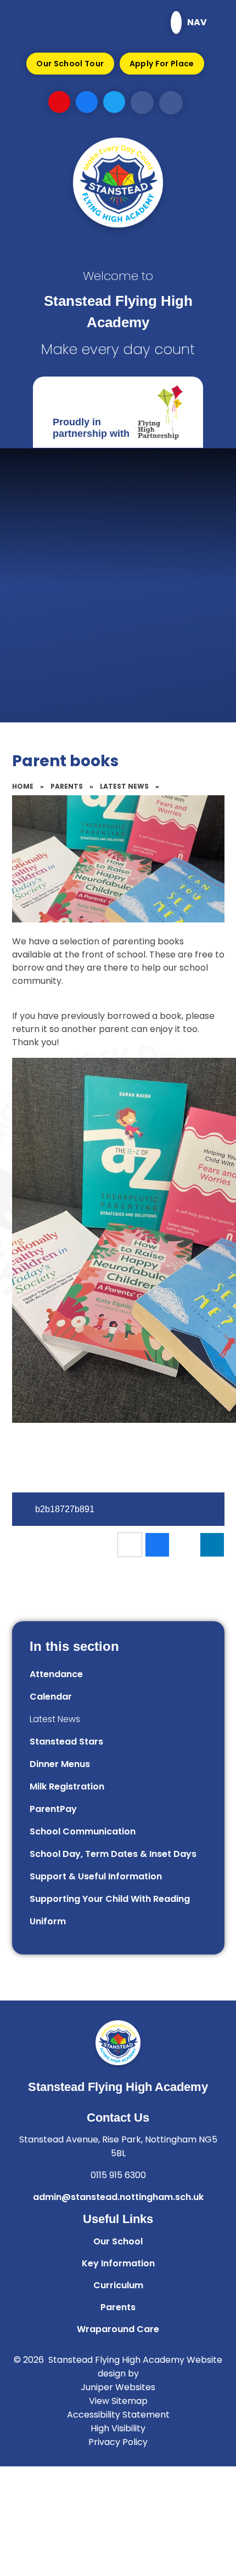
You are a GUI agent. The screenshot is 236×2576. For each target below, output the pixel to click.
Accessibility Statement (118, 2415)
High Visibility (118, 2428)
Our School (118, 2241)
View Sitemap (118, 2401)
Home (23, 786)
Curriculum (118, 2285)
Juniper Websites (118, 2387)
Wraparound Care (118, 2329)
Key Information (118, 2263)
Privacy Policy (118, 2442)
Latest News (124, 786)
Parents (67, 786)
